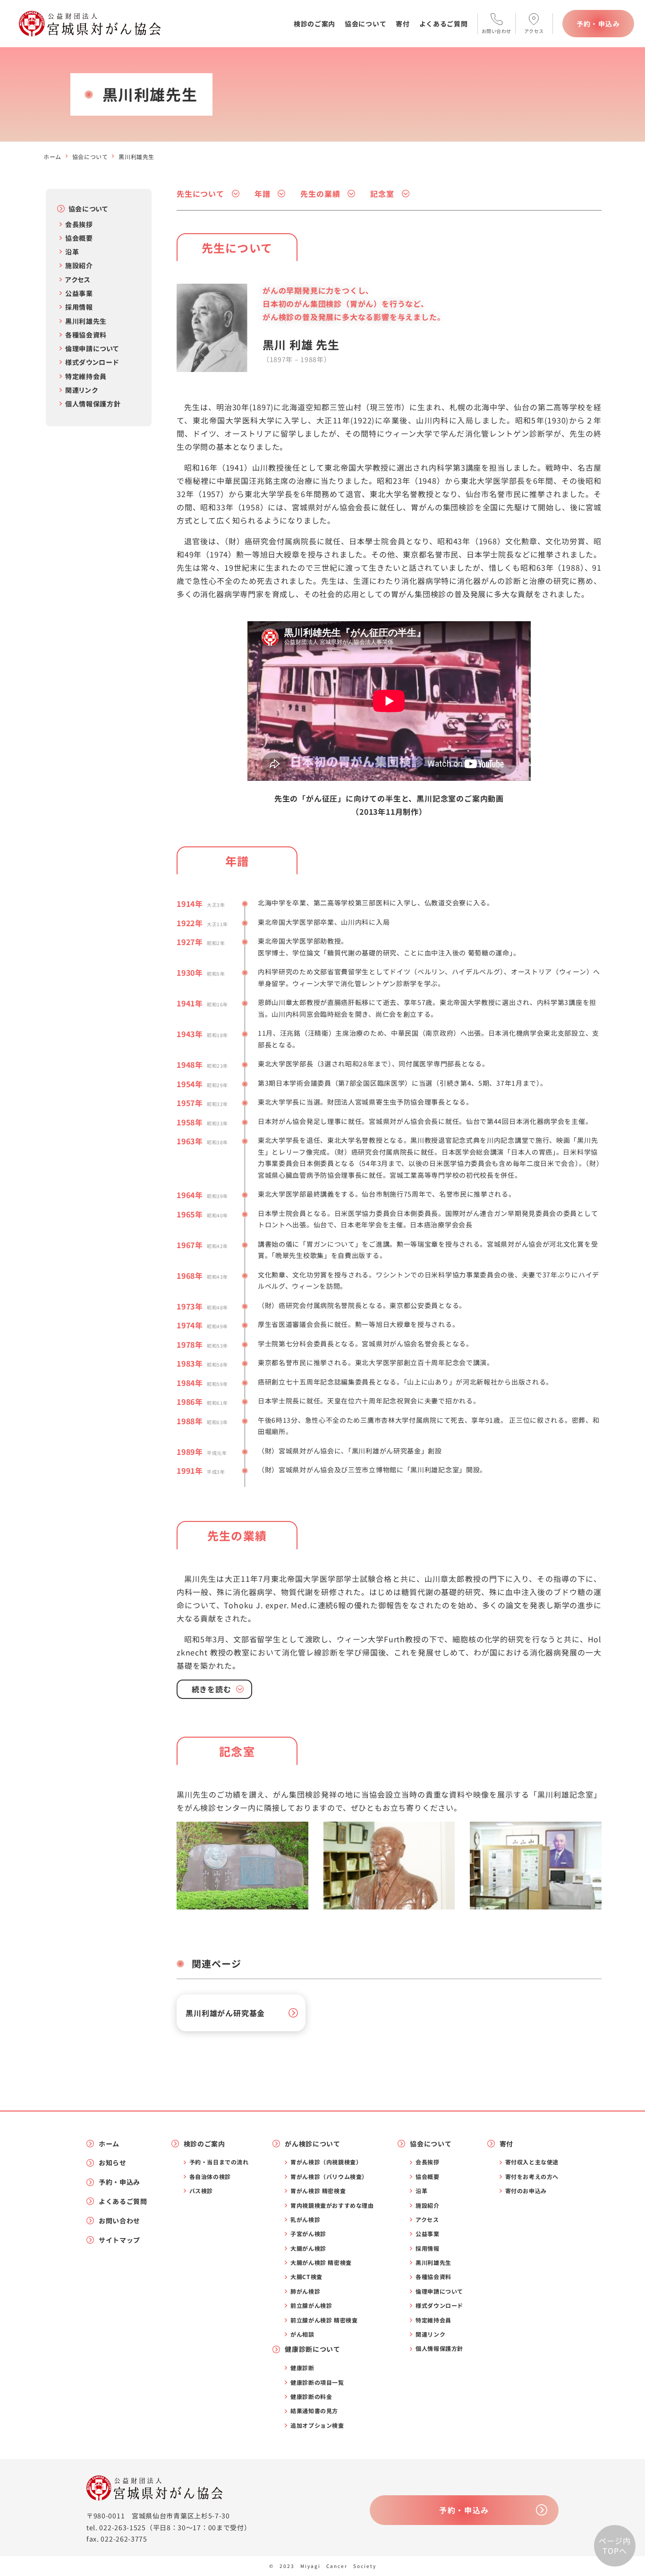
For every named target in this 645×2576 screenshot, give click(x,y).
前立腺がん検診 (311, 2306)
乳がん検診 (305, 2220)
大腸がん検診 (308, 2248)
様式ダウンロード (92, 362)
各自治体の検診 (210, 2177)
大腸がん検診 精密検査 (321, 2263)
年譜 (263, 194)
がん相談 (302, 2334)
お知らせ (113, 2163)
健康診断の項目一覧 (317, 2382)
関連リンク (82, 390)
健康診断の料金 (311, 2397)
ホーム (52, 156)
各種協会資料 (86, 335)
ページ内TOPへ (615, 2546)
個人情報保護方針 (93, 404)
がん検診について (313, 2144)
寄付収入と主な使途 (532, 2162)
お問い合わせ (119, 2221)
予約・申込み (598, 24)
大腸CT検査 (306, 2277)
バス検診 (201, 2191)
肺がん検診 (305, 2291)
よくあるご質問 (444, 24)
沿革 (72, 252)
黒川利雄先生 (86, 321)
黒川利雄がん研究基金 (225, 2013)
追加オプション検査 (317, 2425)
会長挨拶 (79, 224)
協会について (365, 24)
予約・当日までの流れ (219, 2162)
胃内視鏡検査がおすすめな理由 (332, 2205)
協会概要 (79, 238)
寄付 (403, 24)
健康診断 (302, 2368)
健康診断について (313, 2349)
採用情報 (79, 307)
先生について (200, 194)
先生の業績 (320, 194)
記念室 (382, 194)
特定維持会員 (86, 376)
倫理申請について (92, 348)
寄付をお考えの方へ (532, 2177)
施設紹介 (79, 265)
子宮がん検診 (308, 2234)
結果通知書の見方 (314, 2411)
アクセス (78, 279)
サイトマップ (119, 2240)
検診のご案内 (314, 24)
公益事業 (79, 293)
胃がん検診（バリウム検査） (329, 2177)
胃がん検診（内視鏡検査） (326, 2162)
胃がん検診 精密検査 (318, 2191)
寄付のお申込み (526, 2191)
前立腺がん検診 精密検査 (324, 2320)
